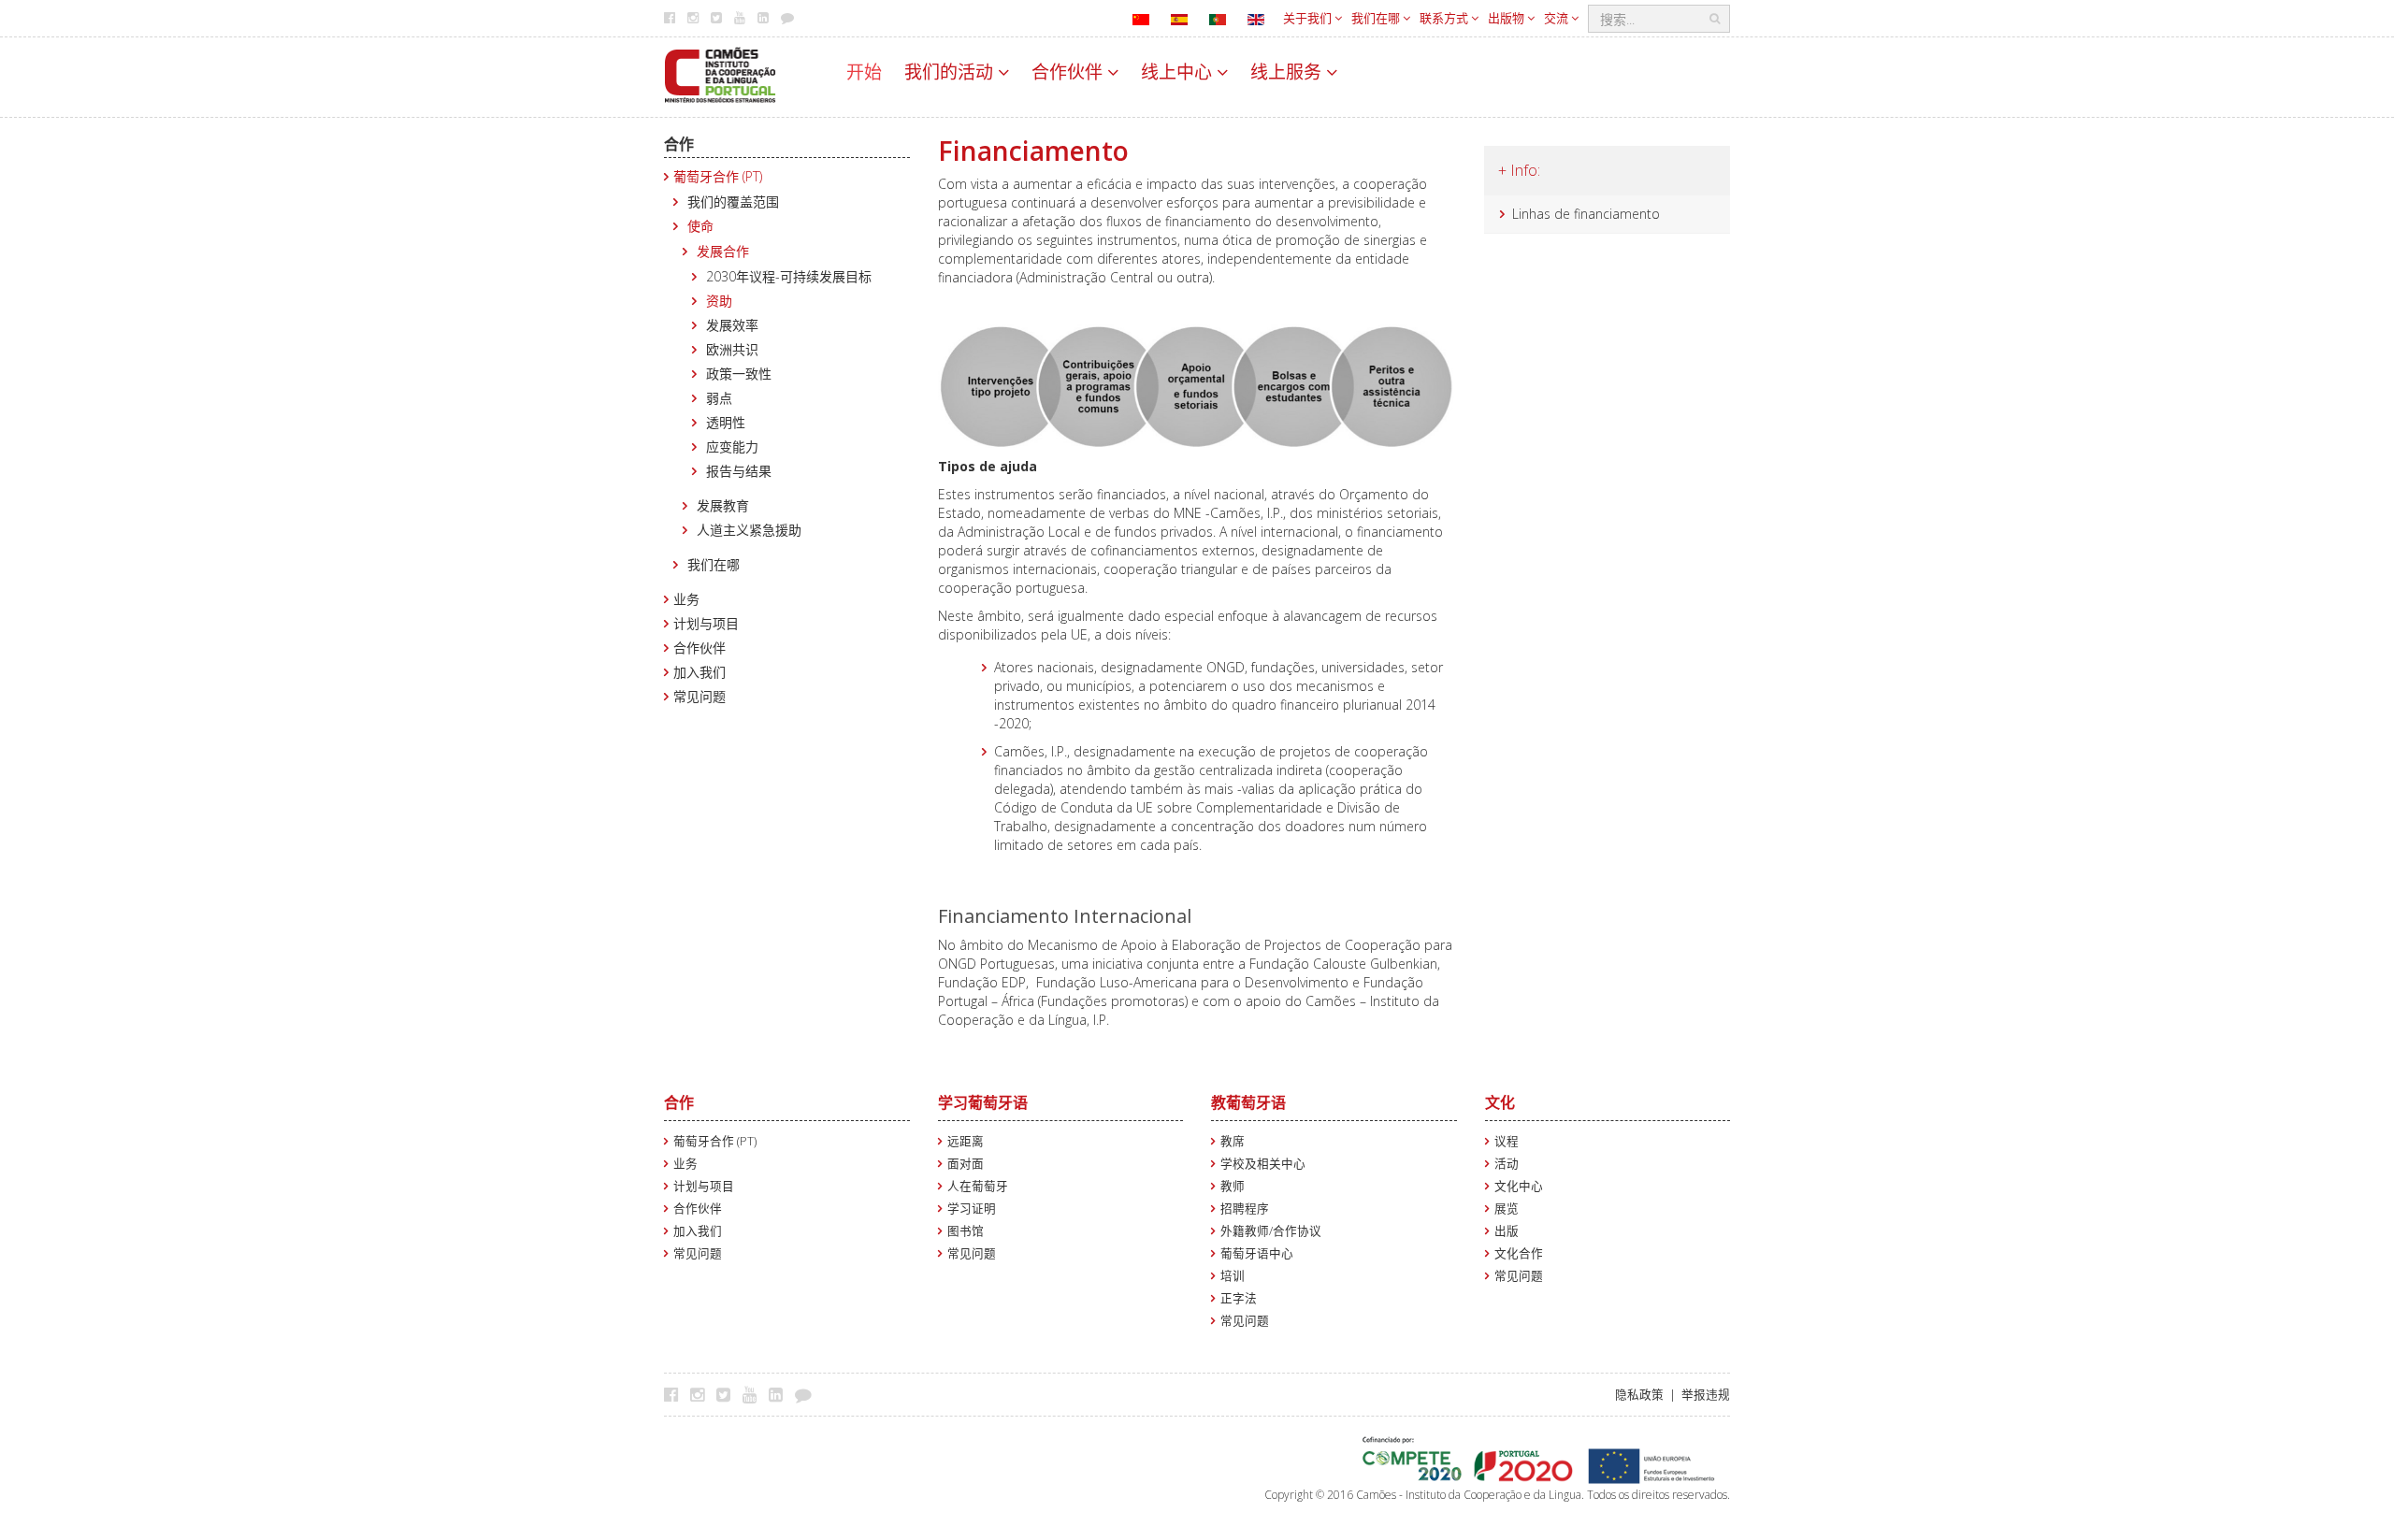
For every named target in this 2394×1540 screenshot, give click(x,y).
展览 (1507, 1209)
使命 (700, 226)
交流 (1558, 18)
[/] (720, 73)
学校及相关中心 (1263, 1164)
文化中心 (1519, 1186)
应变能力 (732, 446)
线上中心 (1179, 72)
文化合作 (1519, 1253)
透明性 (726, 422)
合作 (679, 144)
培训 (1233, 1276)
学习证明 (972, 1209)
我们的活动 (951, 72)
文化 (1500, 1102)
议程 (1507, 1141)
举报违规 (1706, 1395)
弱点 (719, 398)
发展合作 (723, 251)
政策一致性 (739, 374)
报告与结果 (739, 471)
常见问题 (699, 696)
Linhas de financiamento (1586, 214)
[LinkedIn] (780, 1394)
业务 (686, 599)
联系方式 (1445, 18)
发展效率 (732, 325)
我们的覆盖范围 (733, 201)
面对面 (966, 1164)
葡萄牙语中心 (1257, 1253)
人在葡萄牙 (978, 1186)
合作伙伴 (1069, 72)
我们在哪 (1377, 18)
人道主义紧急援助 (749, 530)
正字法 (1239, 1298)
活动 (1507, 1164)
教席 (1233, 1141)
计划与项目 (706, 623)
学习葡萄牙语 (983, 1102)
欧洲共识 (732, 349)
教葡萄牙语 (1248, 1102)
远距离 (966, 1141)
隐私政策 (1639, 1395)
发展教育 (723, 505)
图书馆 (966, 1231)
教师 (1233, 1186)
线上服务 (1288, 72)
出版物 (1507, 18)
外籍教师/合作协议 (1271, 1231)
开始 (864, 72)
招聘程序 (1245, 1209)
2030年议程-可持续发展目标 (789, 276)
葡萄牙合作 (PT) (718, 176)
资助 (719, 301)
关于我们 (1309, 18)
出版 (1507, 1231)
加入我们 (699, 672)
